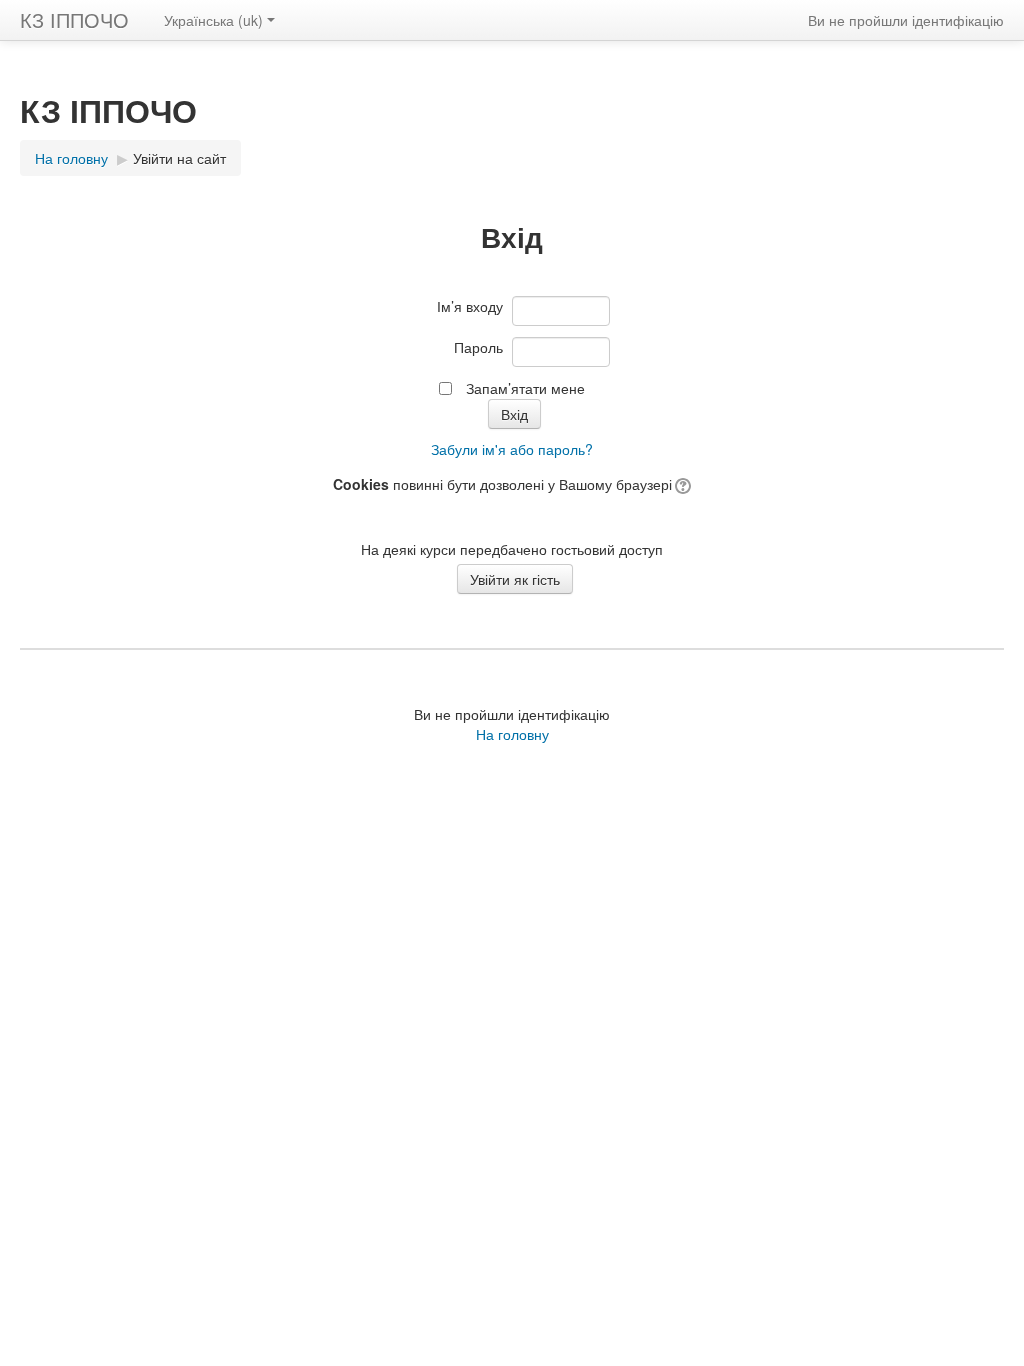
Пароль (478, 347)
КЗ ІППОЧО (74, 19)
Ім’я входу (470, 306)
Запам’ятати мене (525, 388)
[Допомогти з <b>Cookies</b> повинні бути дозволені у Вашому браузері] (681, 484)
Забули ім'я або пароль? (512, 449)
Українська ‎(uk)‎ (213, 20)
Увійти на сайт (179, 158)
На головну (512, 734)
